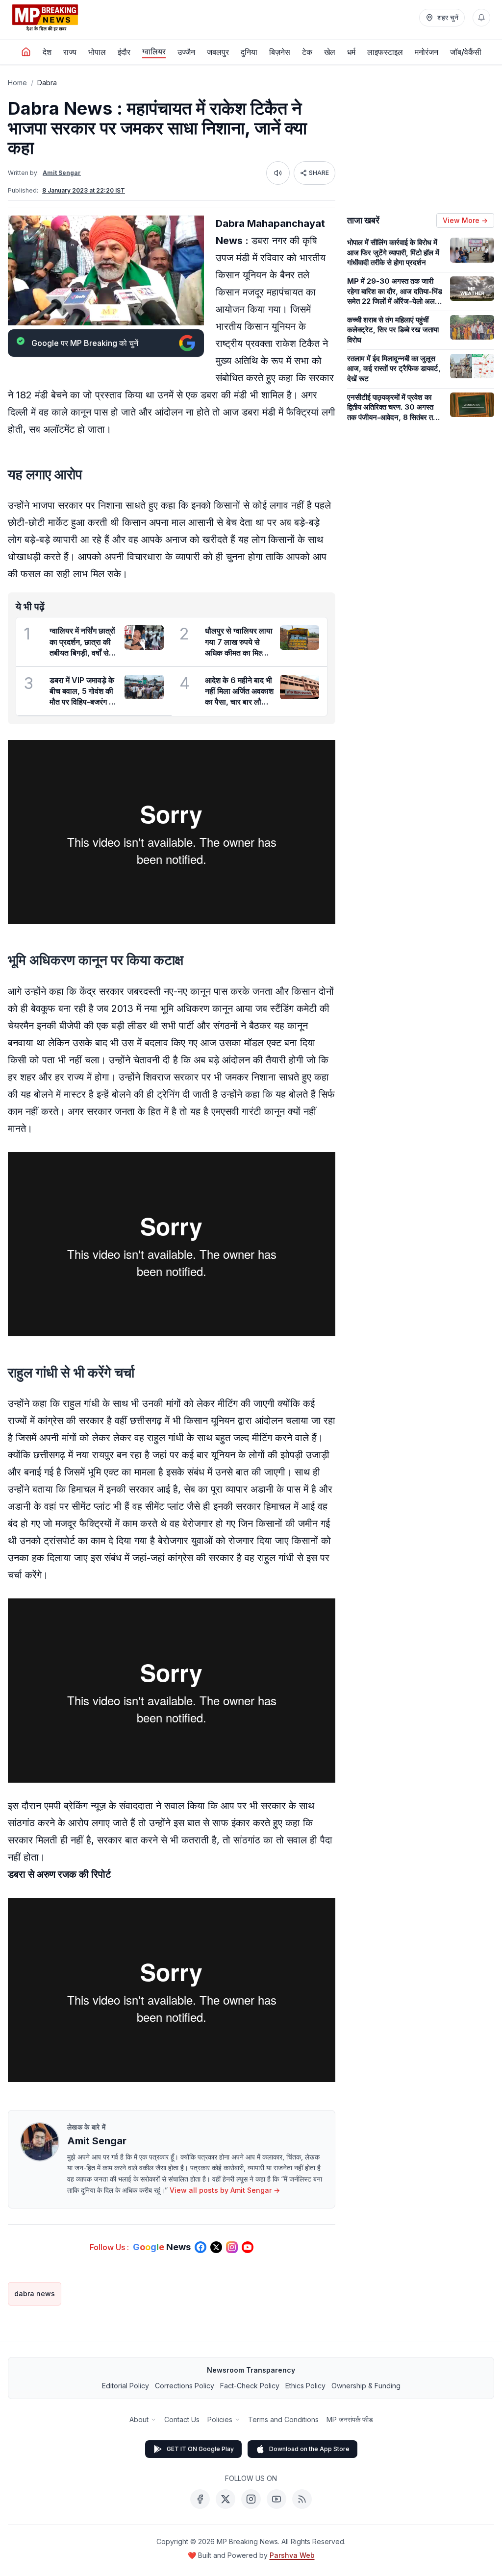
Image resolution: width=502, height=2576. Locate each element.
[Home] (26, 52)
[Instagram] (251, 2499)
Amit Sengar (62, 173)
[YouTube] (276, 2499)
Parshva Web (292, 2555)
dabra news (35, 2294)
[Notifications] (481, 18)
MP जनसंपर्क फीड (350, 2419)
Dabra (47, 83)
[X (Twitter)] (226, 2499)
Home (17, 83)
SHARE (319, 173)
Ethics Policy (305, 2386)
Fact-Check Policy (250, 2386)
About (139, 2419)
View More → (465, 220)
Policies (220, 2419)
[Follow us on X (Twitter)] (216, 2247)
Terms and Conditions (283, 2419)
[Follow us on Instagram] (232, 2247)
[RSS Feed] (302, 2499)
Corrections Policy (185, 2386)
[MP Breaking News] (45, 18)
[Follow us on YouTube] (248, 2247)
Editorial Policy (125, 2386)
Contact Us (182, 2419)
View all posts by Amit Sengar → (225, 2190)
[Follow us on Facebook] (201, 2247)
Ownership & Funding (366, 2386)
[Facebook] (200, 2499)
